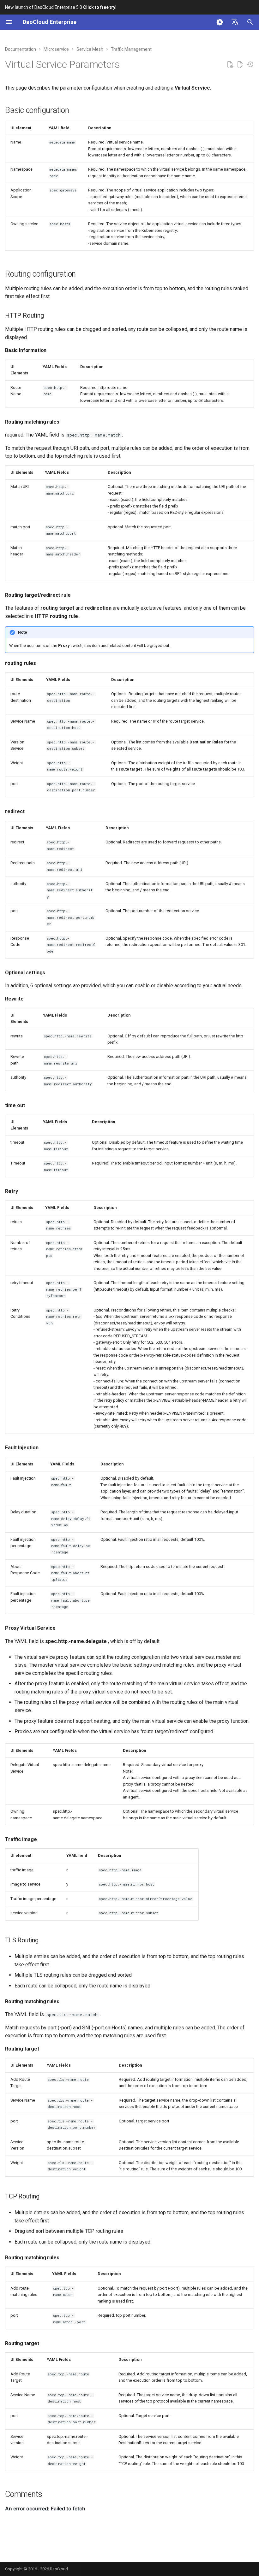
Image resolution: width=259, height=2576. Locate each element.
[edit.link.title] (240, 65)
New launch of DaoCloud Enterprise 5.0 (61, 7)
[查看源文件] (230, 65)
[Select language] (235, 22)
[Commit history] (250, 65)
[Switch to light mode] (220, 22)
